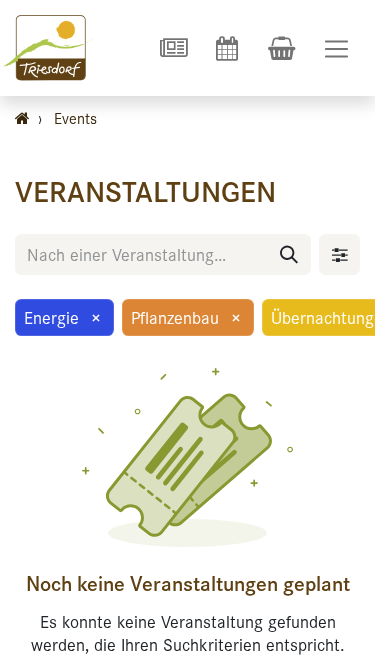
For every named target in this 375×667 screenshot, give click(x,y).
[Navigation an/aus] (336, 48)
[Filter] (339, 254)
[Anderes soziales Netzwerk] (173, 48)
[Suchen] (289, 254)
